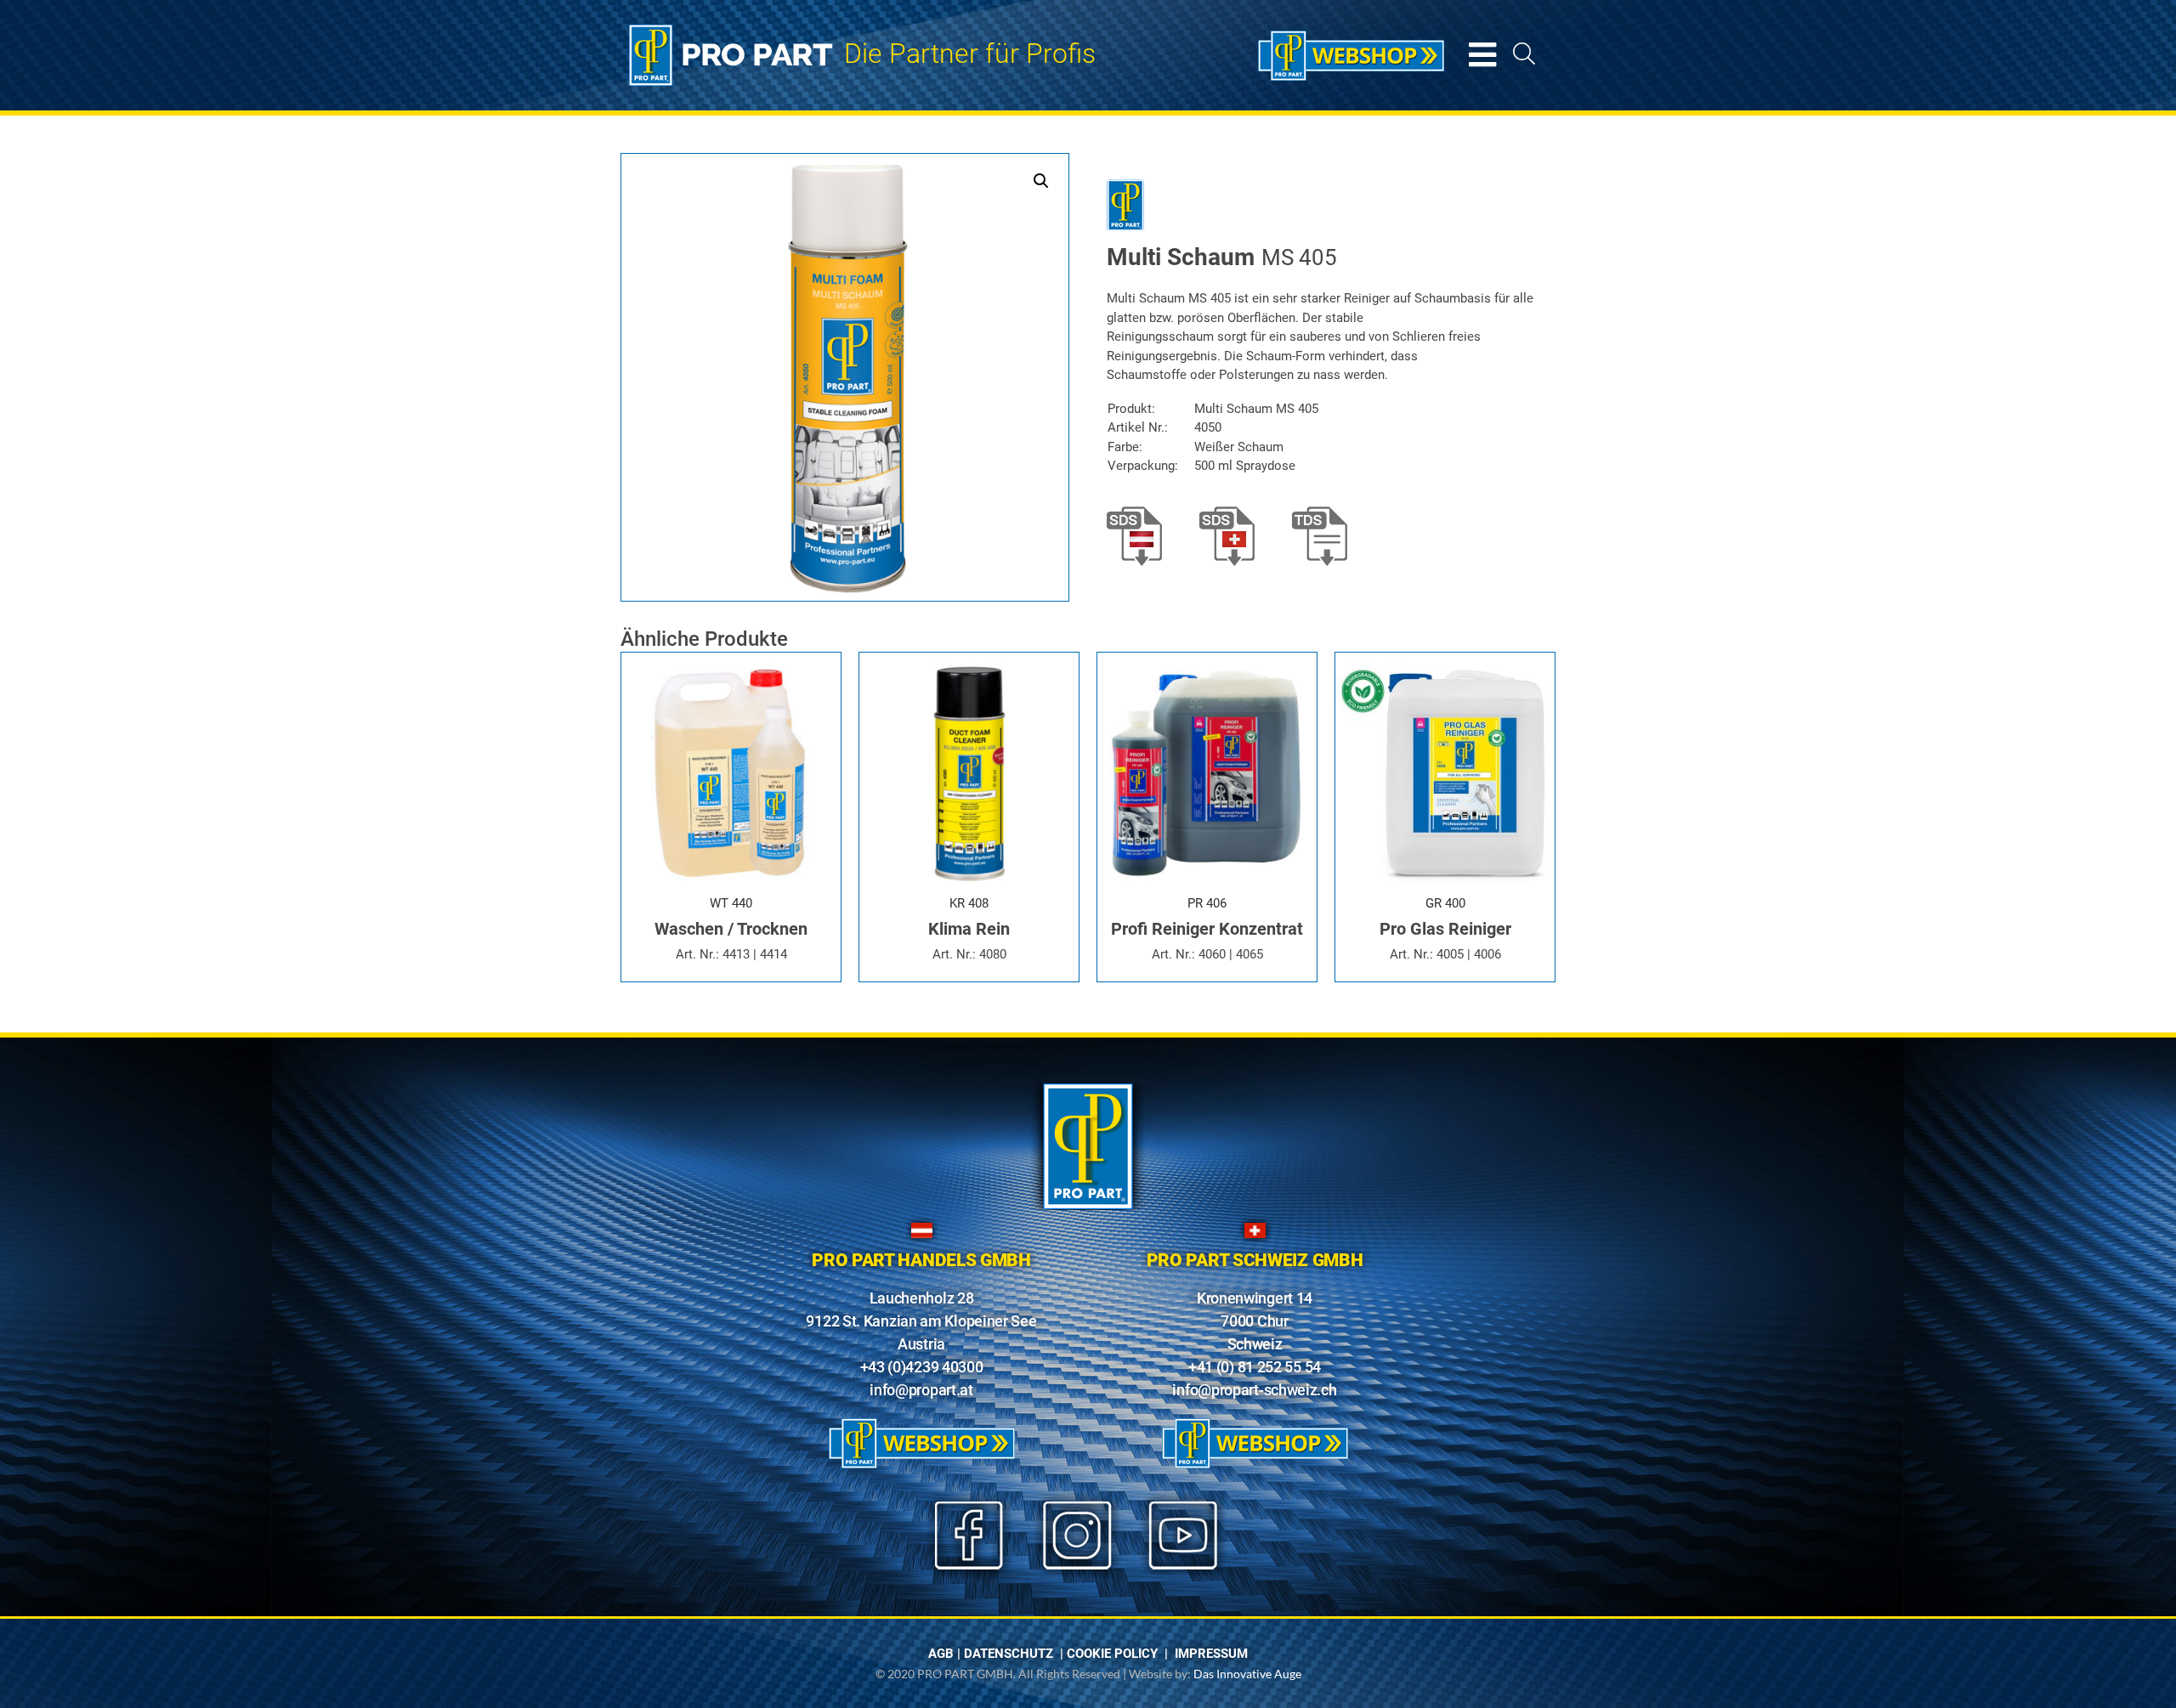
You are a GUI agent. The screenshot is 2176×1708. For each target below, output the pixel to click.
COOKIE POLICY (1112, 1654)
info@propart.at (921, 1390)
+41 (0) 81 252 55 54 (1255, 1367)
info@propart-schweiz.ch (1254, 1390)
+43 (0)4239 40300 (922, 1367)
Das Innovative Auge (1247, 1674)
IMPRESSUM (1211, 1654)
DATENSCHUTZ (1009, 1654)
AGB (941, 1654)
